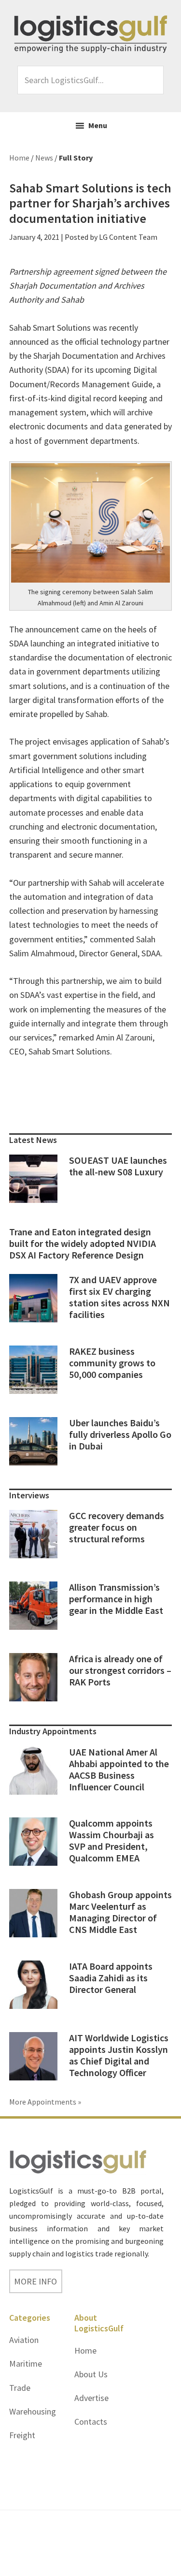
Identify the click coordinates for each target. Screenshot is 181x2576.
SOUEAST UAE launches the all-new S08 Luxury (118, 1166)
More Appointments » (45, 2102)
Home (85, 2350)
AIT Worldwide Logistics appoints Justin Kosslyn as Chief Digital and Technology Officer (119, 2055)
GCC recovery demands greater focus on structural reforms (117, 1527)
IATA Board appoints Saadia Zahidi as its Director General (111, 1978)
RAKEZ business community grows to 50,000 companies (112, 1363)
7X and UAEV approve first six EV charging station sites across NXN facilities (119, 1297)
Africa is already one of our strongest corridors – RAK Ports (120, 1670)
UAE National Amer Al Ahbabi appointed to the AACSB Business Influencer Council (119, 1769)
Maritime (26, 2364)
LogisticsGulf (91, 34)
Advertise (91, 2398)
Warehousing (33, 2411)
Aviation (24, 2340)
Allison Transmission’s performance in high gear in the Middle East (116, 1599)
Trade (20, 2388)
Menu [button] (98, 125)
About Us (91, 2374)
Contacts (91, 2422)
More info (35, 2281)
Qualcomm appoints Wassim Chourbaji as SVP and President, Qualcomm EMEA (111, 1840)
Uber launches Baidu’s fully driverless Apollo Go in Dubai (120, 1434)
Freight (22, 2435)
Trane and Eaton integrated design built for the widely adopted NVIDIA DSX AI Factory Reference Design (83, 1243)
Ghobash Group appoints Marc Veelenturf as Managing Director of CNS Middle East (120, 1912)
